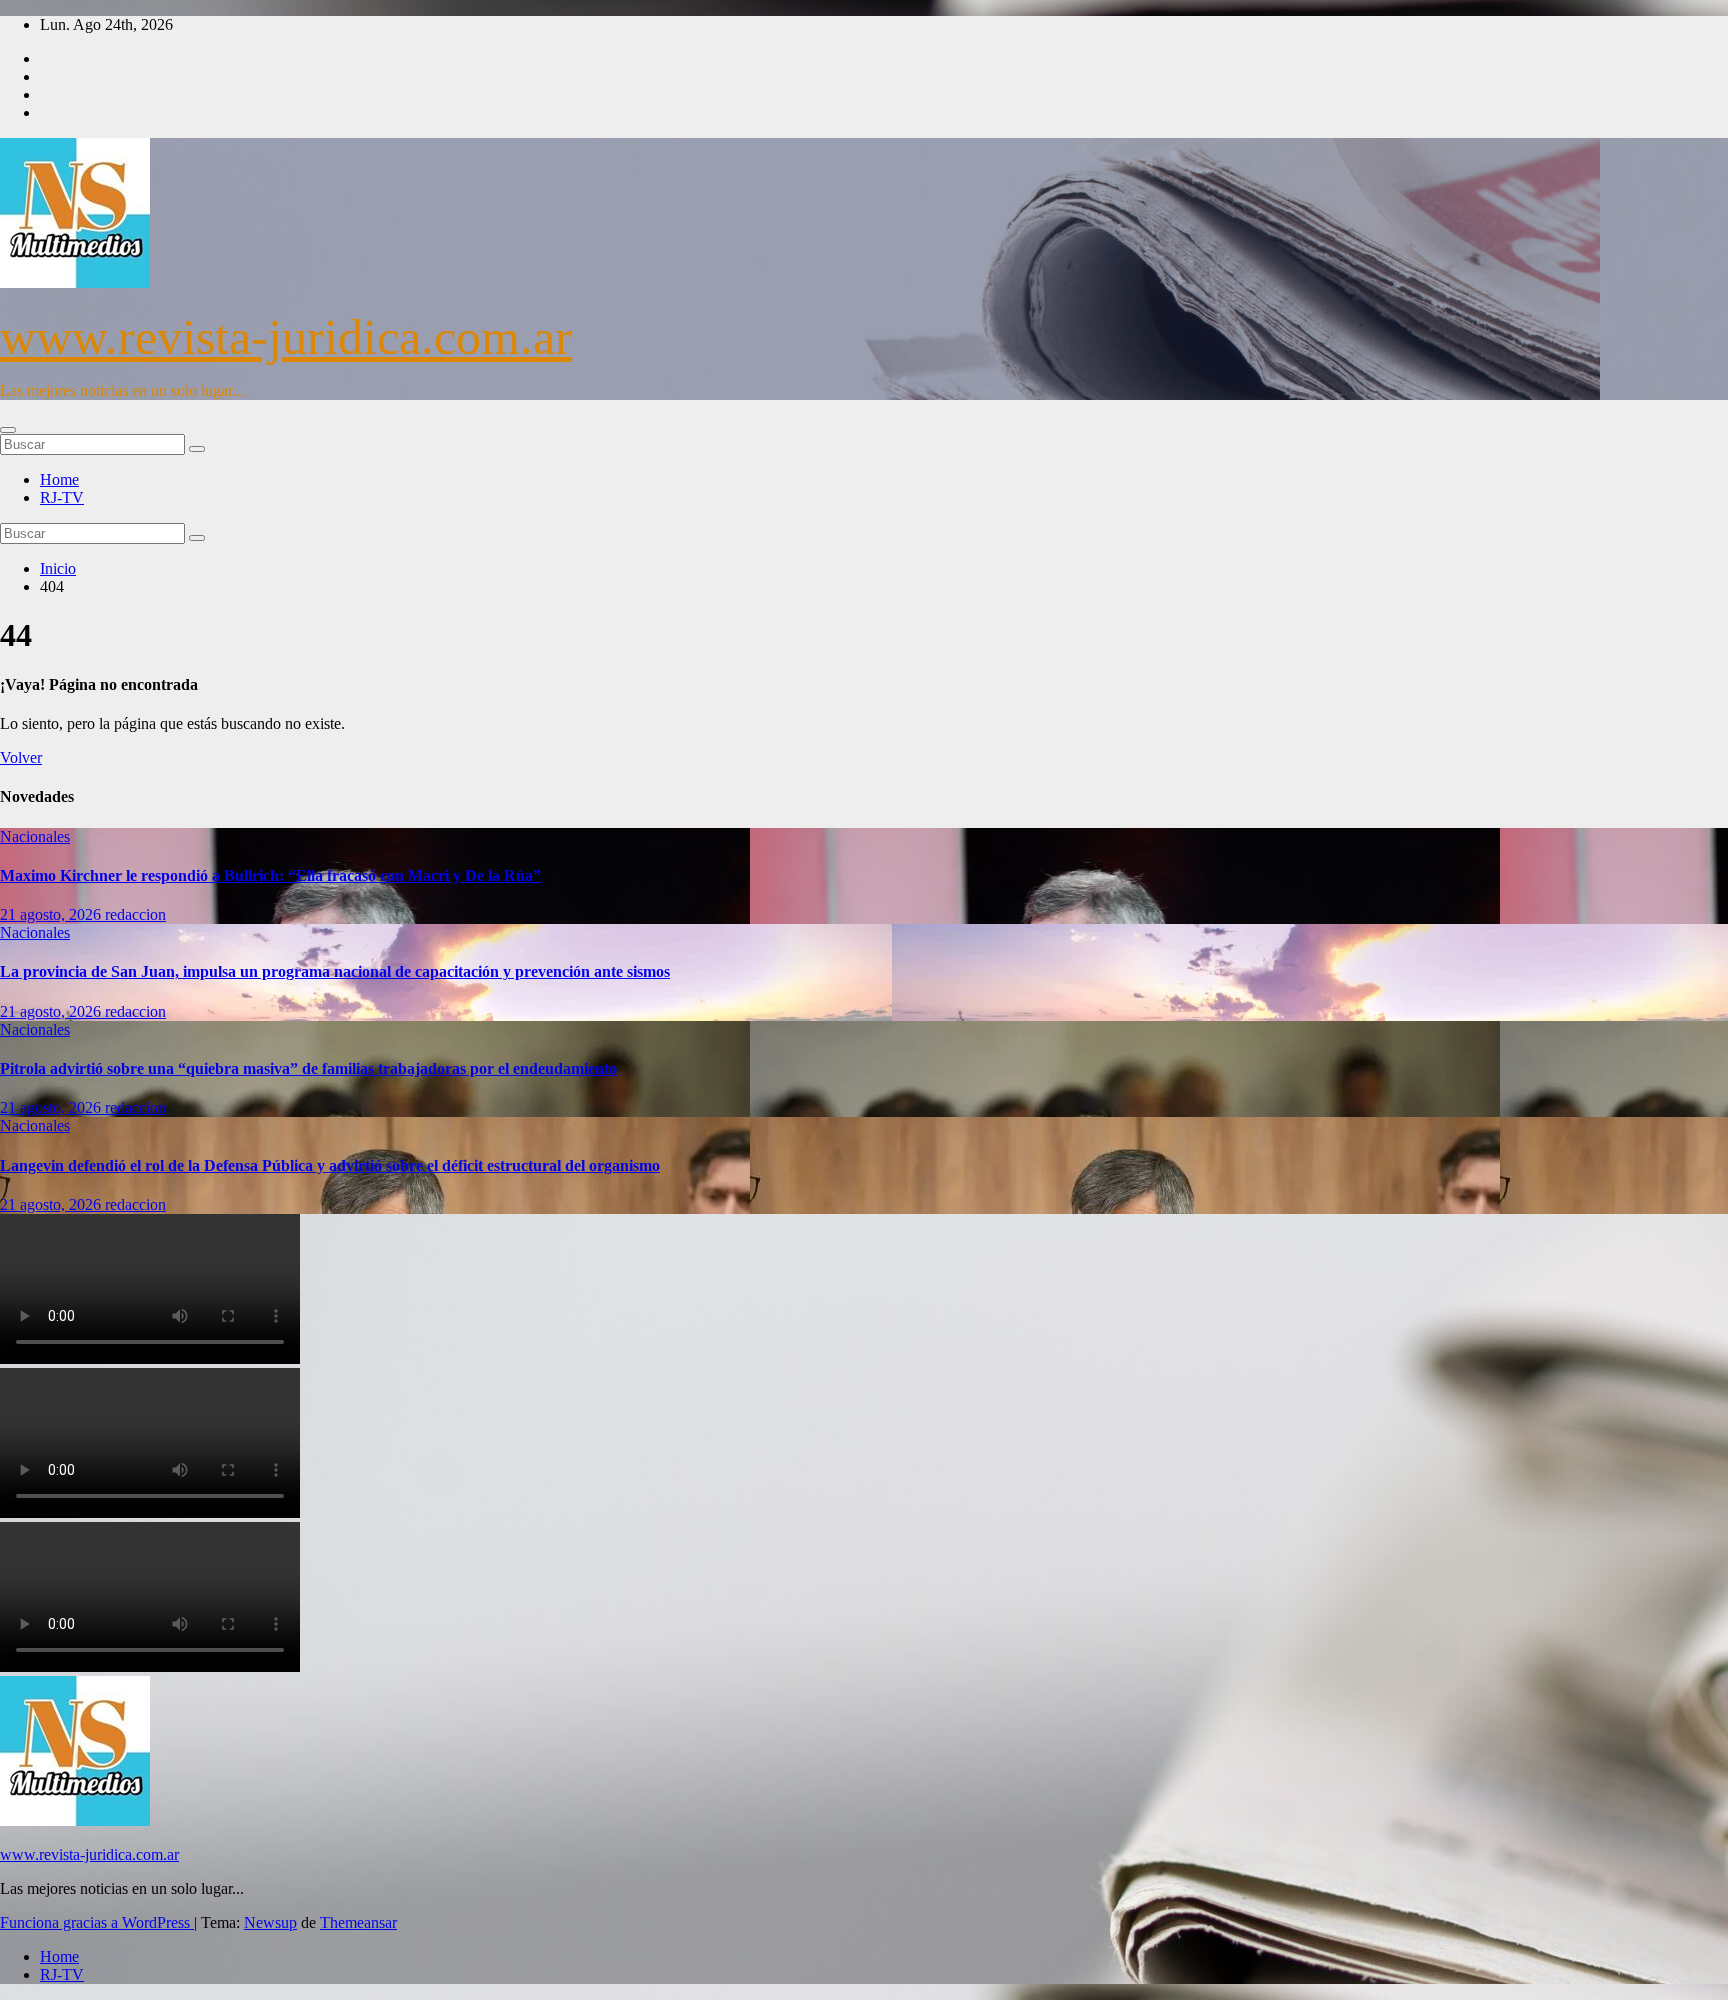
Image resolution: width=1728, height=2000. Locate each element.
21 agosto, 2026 (52, 914)
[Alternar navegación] (8, 430)
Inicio (58, 568)
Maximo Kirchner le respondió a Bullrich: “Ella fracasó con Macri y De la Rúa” (270, 875)
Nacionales (35, 836)
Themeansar (358, 1922)
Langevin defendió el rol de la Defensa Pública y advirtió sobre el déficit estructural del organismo (330, 1165)
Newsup (270, 1922)
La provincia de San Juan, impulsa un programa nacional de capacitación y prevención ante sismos (335, 971)
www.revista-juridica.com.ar (286, 337)
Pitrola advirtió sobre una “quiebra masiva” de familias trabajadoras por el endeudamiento (308, 1068)
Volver (21, 757)
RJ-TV (62, 497)
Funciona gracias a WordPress (97, 1922)
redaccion (135, 914)
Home (59, 479)
